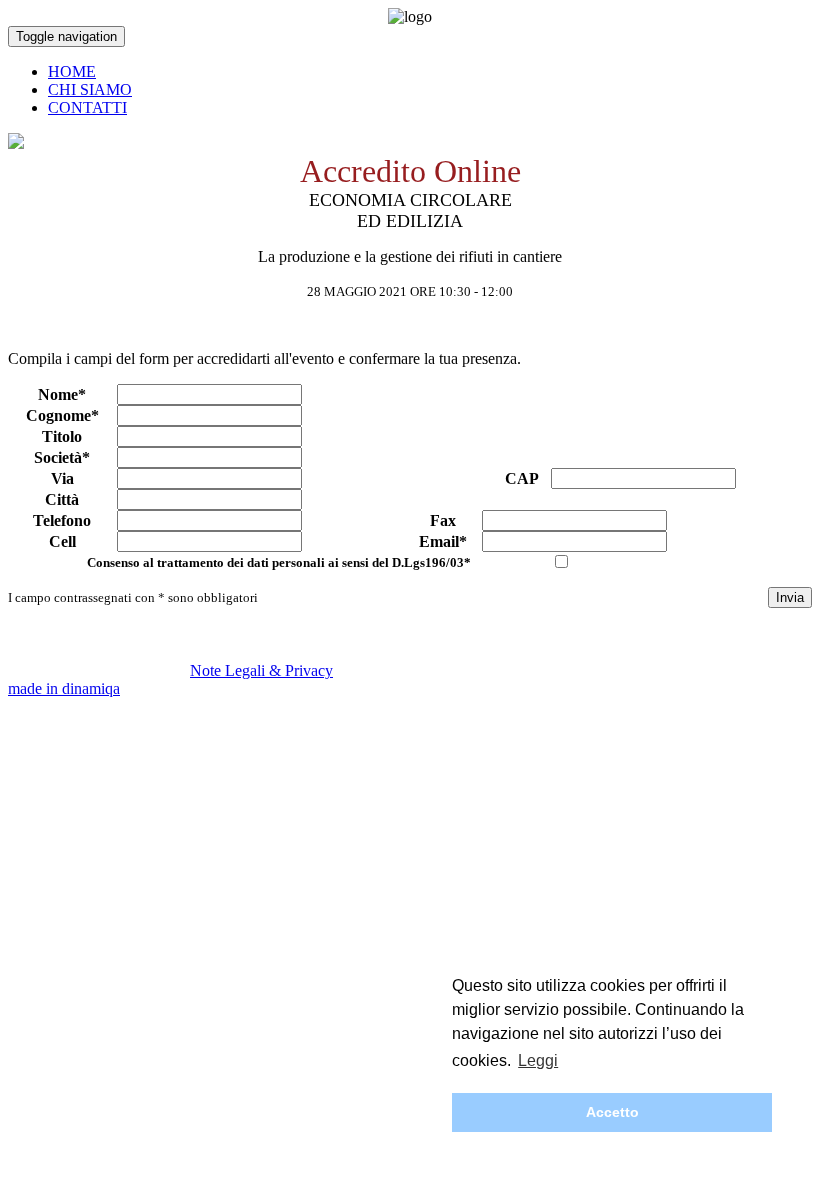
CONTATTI (87, 107)
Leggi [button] (538, 1060)
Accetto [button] (612, 1112)
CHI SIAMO (90, 89)
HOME (72, 71)
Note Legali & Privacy (261, 670)
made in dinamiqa (64, 688)
